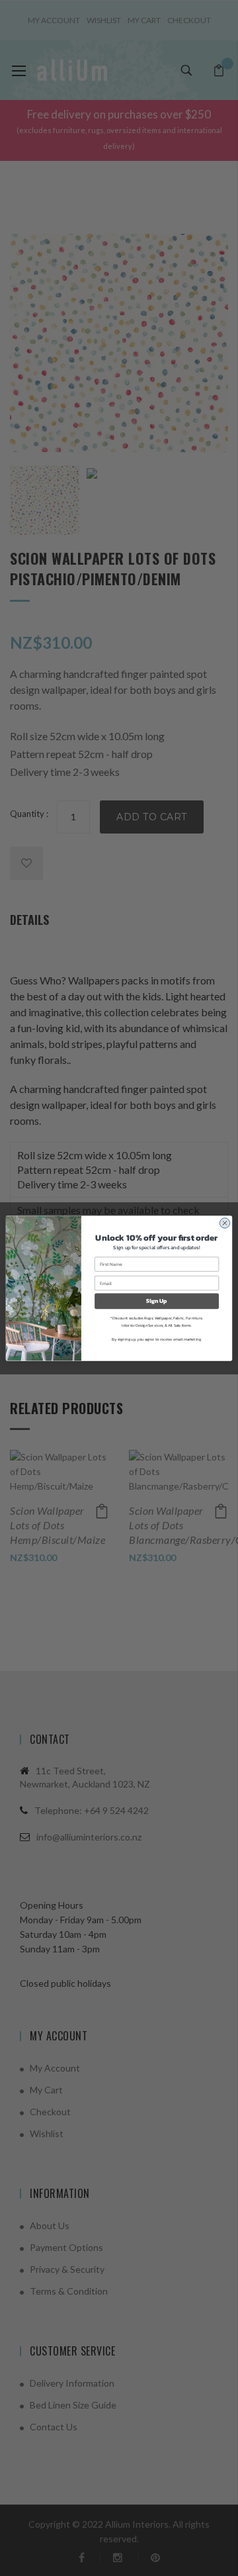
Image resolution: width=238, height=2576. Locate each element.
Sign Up (156, 1301)
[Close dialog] (224, 1222)
